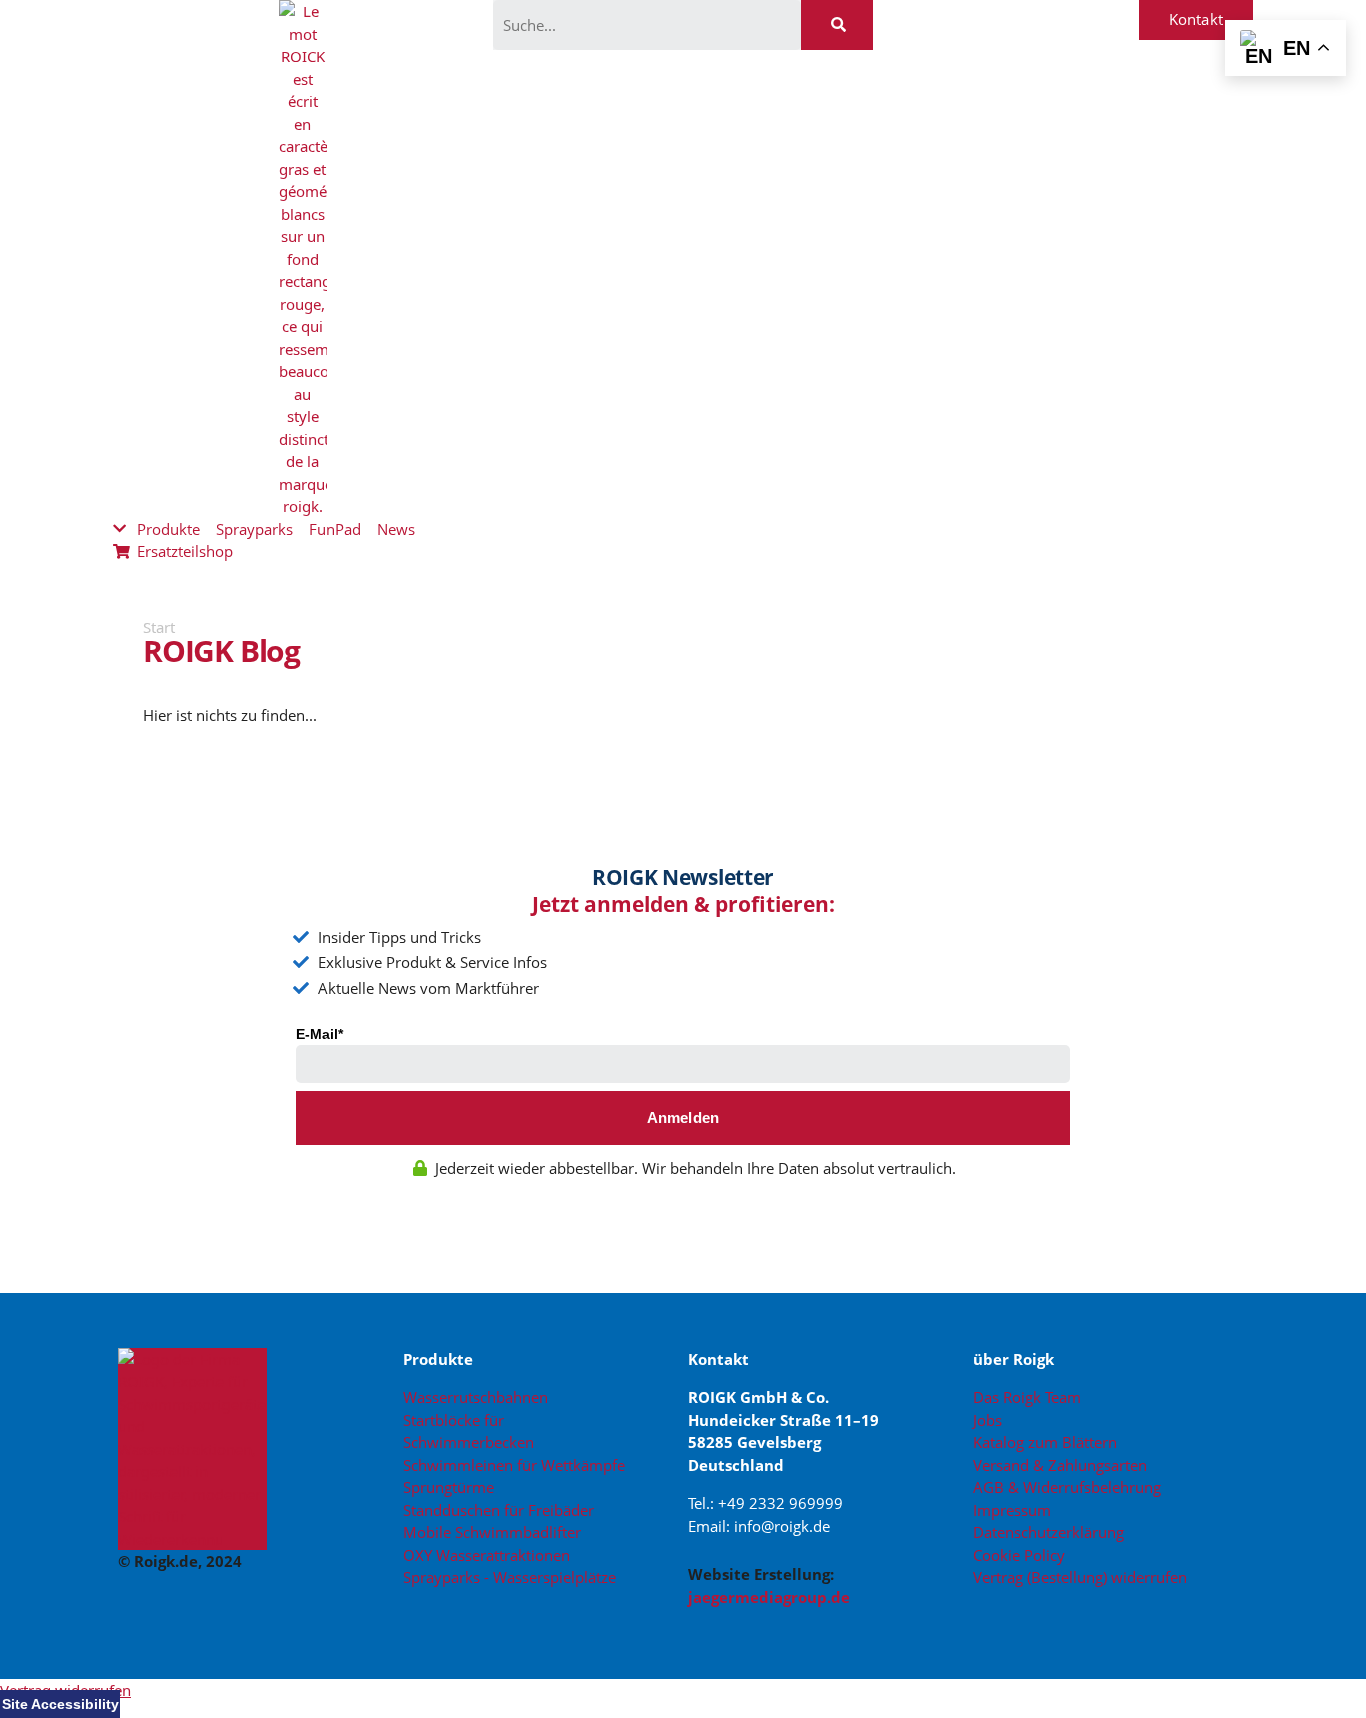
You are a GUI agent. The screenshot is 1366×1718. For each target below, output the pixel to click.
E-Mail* (319, 1034)
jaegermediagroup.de (769, 1597)
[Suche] (837, 25)
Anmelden (683, 1117)
